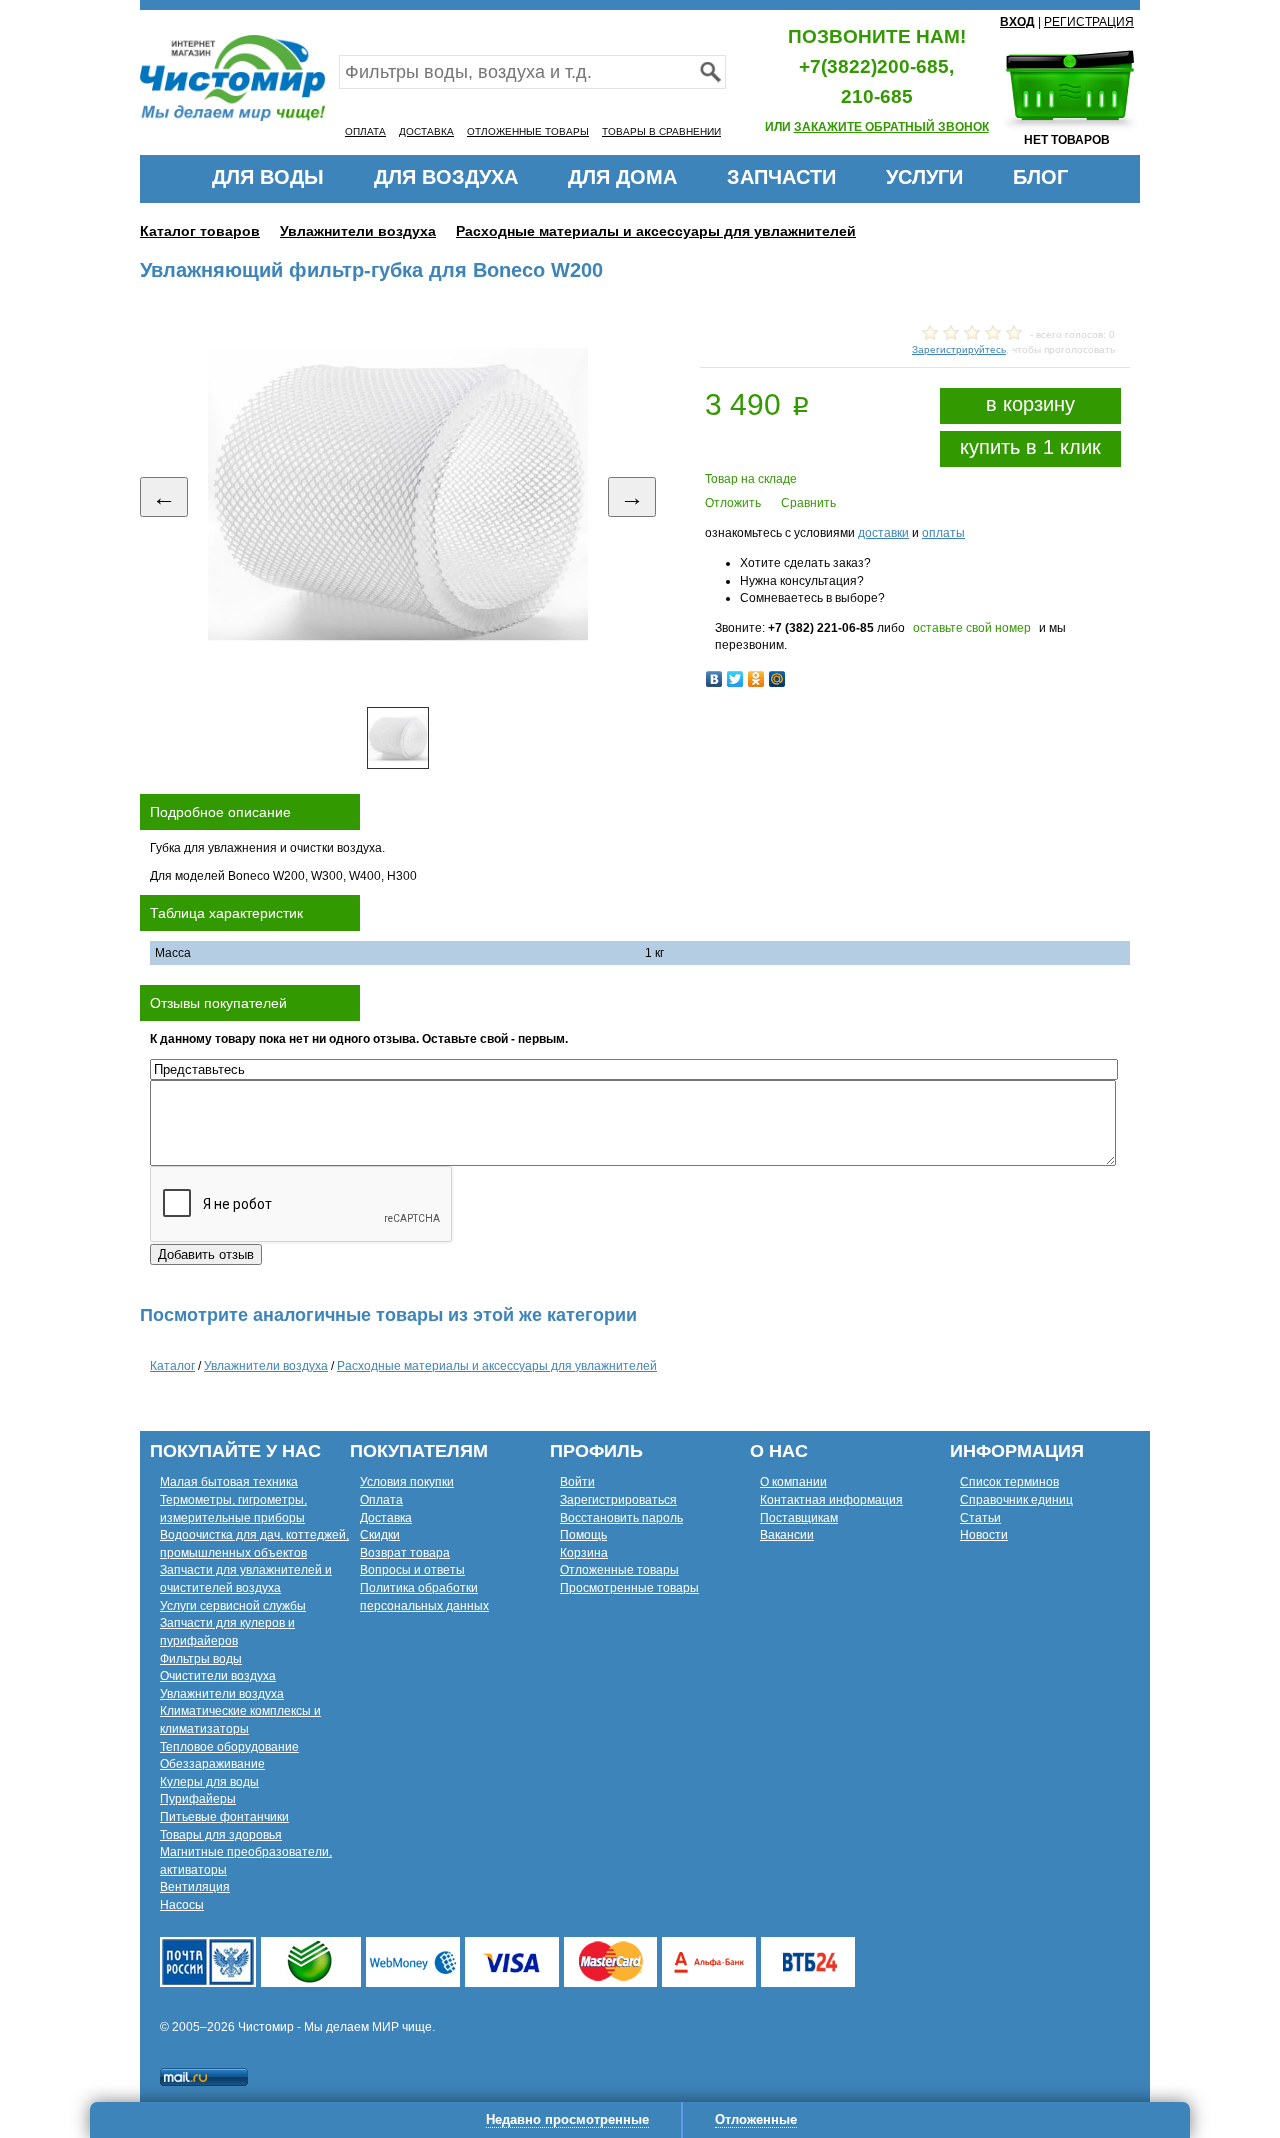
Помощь (583, 1535)
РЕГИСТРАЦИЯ (1089, 22)
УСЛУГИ (924, 177)
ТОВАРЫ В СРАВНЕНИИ (661, 131)
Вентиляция (195, 1887)
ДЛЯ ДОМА (622, 177)
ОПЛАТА (365, 131)
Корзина (584, 1553)
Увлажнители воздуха (358, 231)
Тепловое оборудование (229, 1747)
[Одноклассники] (756, 679)
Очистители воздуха (218, 1676)
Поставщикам (799, 1518)
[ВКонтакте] (714, 679)
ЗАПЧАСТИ (781, 177)
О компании (793, 1482)
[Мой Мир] (777, 679)
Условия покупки (407, 1482)
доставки (883, 533)
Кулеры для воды (209, 1782)
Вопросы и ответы (412, 1570)
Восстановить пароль (621, 1518)
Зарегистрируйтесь (959, 349)
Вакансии (787, 1535)
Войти (577, 1482)
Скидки (380, 1535)
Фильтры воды (201, 1659)
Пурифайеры (198, 1799)
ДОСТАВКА (426, 131)
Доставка (386, 1518)
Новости (984, 1535)
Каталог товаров (200, 231)
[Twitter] (735, 679)
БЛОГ (1040, 177)
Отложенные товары (619, 1570)
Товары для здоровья (221, 1835)
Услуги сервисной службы (233, 1606)
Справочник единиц (1016, 1500)
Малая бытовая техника (229, 1482)
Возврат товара (405, 1553)
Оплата (381, 1500)
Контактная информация (831, 1500)
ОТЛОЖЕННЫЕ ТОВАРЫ (528, 131)
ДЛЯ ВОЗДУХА (446, 177)
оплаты (943, 533)
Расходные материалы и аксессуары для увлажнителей (656, 231)
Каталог (172, 1366)
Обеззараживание (212, 1764)
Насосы (182, 1905)
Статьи (980, 1518)
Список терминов (1009, 1482)
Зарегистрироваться (618, 1500)
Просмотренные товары (629, 1588)
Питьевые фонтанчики (224, 1817)
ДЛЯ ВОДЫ (268, 177)
